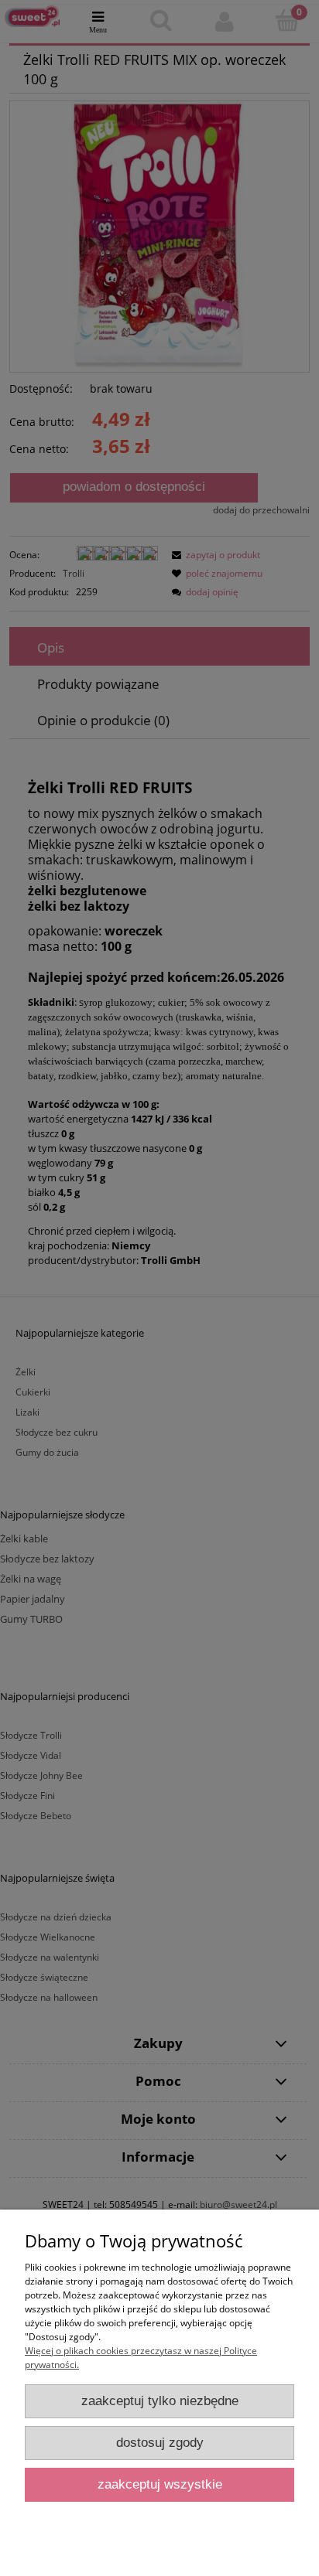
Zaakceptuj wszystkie (160, 2484)
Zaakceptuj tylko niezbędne (160, 2401)
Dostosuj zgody (160, 2443)
